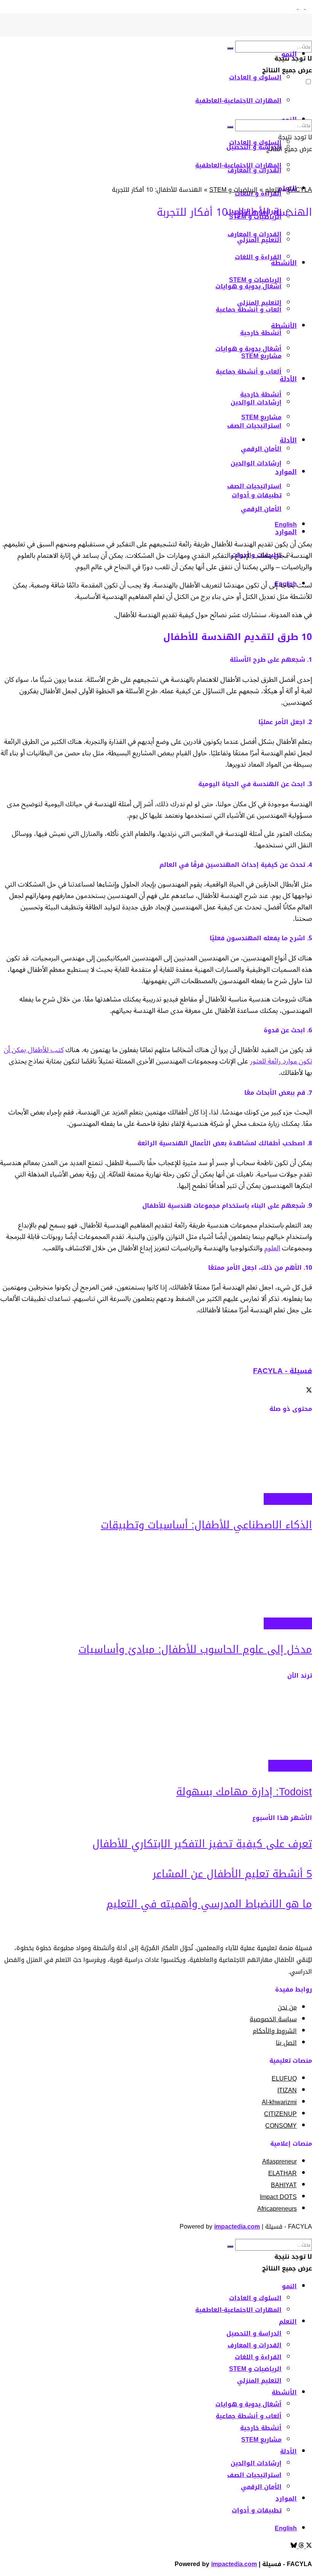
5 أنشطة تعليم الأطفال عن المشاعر (232, 1874)
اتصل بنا (286, 2043)
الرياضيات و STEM (233, 190)
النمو (289, 54)
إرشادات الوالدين (256, 463)
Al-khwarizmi (279, 2102)
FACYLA (300, 190)
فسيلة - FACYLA (283, 1371)
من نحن (287, 2007)
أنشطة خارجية (261, 394)
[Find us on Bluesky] (294, 7)
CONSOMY (281, 2126)
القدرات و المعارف (255, 2345)
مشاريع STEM (261, 417)
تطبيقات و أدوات (290, 1766)
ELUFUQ (284, 2078)
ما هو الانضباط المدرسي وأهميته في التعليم (209, 1904)
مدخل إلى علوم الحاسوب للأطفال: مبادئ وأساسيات (195, 1649)
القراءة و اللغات (258, 2357)
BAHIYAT (284, 2185)
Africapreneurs (277, 2209)
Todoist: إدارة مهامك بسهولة (244, 1792)
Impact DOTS (278, 2197)
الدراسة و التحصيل (254, 2333)
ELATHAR (283, 2173)
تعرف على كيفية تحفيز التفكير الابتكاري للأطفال (202, 1844)
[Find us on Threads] (300, 7)
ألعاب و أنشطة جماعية (249, 2416)
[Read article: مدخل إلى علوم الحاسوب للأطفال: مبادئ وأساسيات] (156, 1581)
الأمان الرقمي (261, 449)
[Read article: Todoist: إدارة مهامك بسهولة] (156, 1724)
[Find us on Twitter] (308, 7)
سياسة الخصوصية (273, 2019)
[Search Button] (230, 48)
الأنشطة (284, 2392)
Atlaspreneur (279, 2161)
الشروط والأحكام (275, 2031)
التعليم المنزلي (259, 2381)
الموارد (286, 472)
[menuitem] (286, 525)
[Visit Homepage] (299, 34)
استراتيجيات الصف (254, 486)
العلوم (272, 1248)
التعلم (273, 190)
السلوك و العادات (255, 77)
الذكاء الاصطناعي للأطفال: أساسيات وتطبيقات (206, 1525)
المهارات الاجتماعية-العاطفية (238, 101)
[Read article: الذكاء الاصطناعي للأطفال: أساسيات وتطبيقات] (156, 1457)
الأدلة (288, 440)
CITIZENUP (280, 2114)
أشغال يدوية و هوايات (248, 2404)
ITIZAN (287, 2090)
